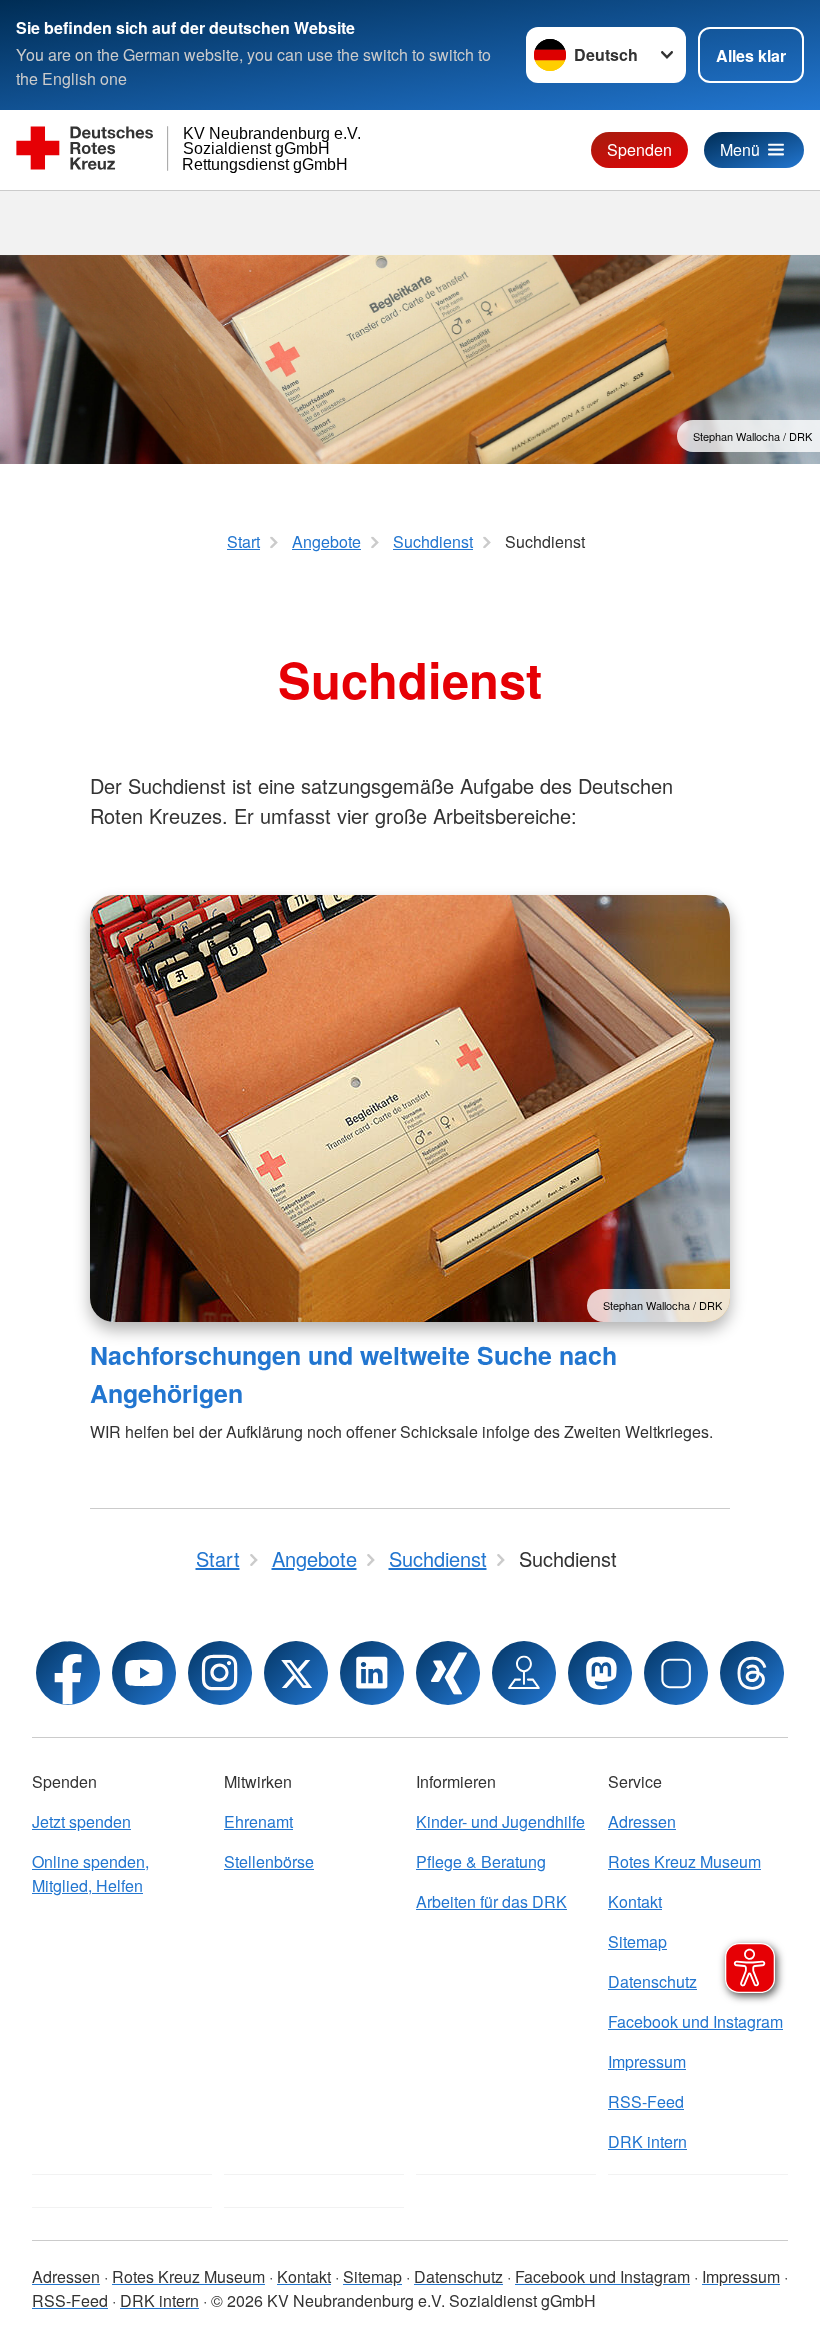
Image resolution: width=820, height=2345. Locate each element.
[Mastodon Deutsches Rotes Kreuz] (600, 1673)
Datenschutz (458, 2276)
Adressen (642, 1821)
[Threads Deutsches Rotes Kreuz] (752, 1673)
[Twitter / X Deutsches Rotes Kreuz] (296, 1673)
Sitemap (372, 2276)
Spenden (639, 149)
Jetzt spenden (81, 1821)
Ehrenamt (258, 1821)
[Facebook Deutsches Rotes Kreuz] (68, 1673)
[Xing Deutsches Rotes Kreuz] (448, 1673)
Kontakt (635, 1901)
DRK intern (647, 2141)
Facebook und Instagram (695, 2021)
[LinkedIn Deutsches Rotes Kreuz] (372, 1673)
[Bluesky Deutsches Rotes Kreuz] (676, 1673)
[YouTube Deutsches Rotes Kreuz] (144, 1673)
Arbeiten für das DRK (491, 1901)
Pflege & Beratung (481, 1861)
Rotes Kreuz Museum (684, 1861)
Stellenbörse (269, 1861)
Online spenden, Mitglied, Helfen (90, 1873)
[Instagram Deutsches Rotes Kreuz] (220, 1673)
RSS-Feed (646, 2101)
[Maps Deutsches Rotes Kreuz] (524, 1673)
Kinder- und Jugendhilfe (500, 1821)
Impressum (647, 2061)
